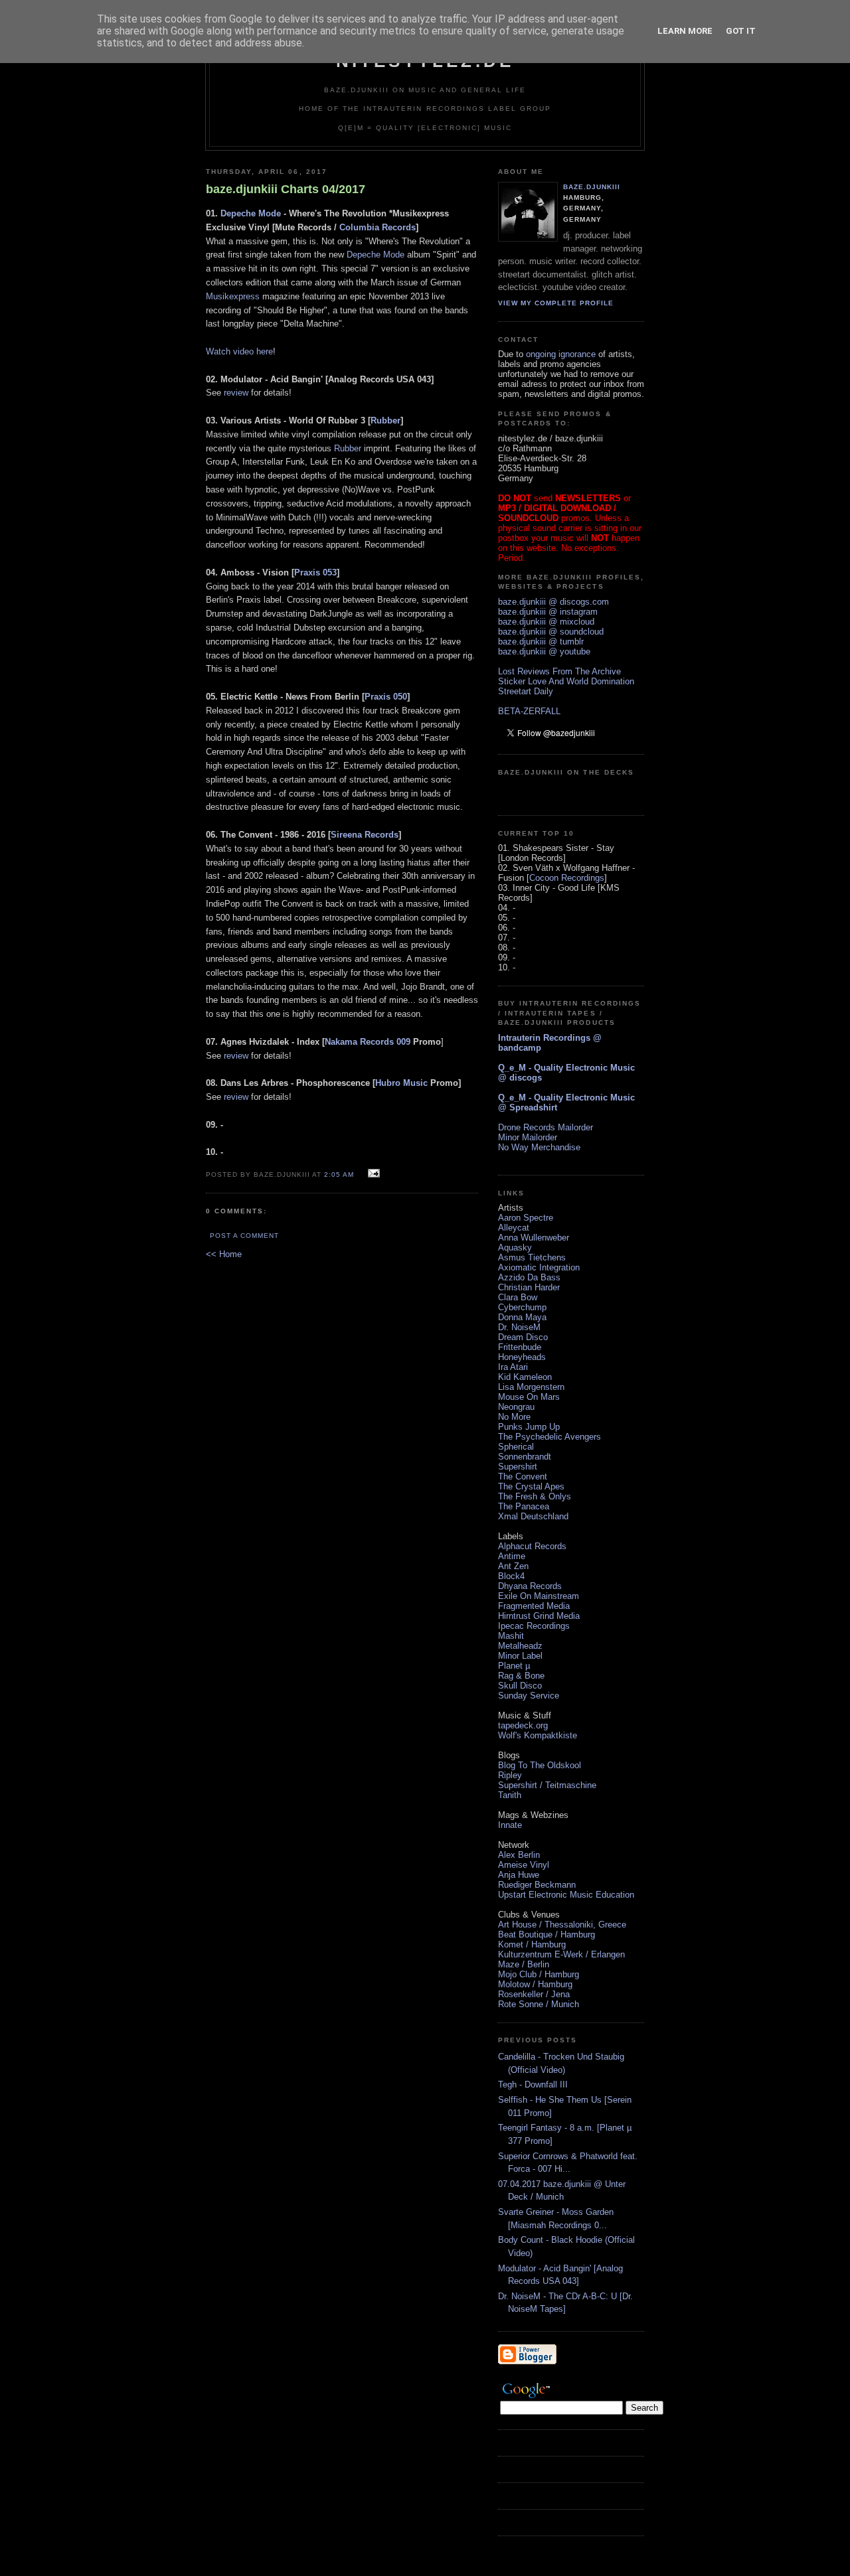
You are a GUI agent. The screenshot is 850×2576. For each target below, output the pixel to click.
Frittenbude (520, 1347)
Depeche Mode (251, 213)
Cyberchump (522, 1307)
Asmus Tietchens (532, 1257)
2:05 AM (339, 1174)
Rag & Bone (521, 1676)
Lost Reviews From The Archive (559, 671)
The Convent (523, 1477)
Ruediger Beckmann (537, 1885)
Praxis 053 (315, 572)
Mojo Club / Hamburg (539, 1974)
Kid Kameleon (525, 1377)
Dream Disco (523, 1337)
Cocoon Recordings (567, 878)
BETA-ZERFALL (529, 711)
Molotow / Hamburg (535, 1984)
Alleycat (514, 1228)
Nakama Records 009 (368, 1042)
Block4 (511, 1576)
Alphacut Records (532, 1546)
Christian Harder (529, 1287)
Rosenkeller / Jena (534, 1994)
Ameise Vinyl (524, 1865)
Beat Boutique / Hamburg (547, 1934)
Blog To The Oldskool (540, 1765)
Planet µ (514, 1666)
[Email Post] (372, 1174)
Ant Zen (513, 1566)
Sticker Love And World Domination (566, 681)
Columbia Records (378, 227)
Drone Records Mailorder (546, 1127)
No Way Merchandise (539, 1147)
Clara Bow (518, 1297)
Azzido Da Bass (529, 1277)
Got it (741, 31)
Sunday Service (529, 1696)
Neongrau (516, 1407)
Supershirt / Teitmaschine (547, 1785)
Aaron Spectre (526, 1218)
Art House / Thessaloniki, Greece (562, 1925)
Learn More (685, 31)
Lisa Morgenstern (531, 1387)
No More (514, 1417)
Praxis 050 (386, 697)
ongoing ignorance (561, 354)
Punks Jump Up (529, 1427)
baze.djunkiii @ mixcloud (546, 622)
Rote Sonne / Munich (539, 2004)
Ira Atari (513, 1367)
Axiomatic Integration (539, 1267)
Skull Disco (520, 1686)
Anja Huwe (519, 1875)
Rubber (385, 420)
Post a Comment (244, 1236)
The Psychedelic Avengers (550, 1437)
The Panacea (524, 1506)
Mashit (511, 1636)
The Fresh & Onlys (535, 1496)
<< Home (224, 1254)
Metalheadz (520, 1646)
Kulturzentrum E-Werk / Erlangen (561, 1954)
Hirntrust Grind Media (539, 1616)
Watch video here (239, 351)
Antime (512, 1556)
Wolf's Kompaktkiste (538, 1735)
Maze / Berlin (524, 1964)
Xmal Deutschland (533, 1516)
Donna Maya (522, 1317)
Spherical (516, 1447)
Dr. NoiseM (519, 1327)
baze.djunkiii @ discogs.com (553, 602)
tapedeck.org (523, 1725)
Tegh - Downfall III (533, 2084)
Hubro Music (401, 1083)
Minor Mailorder (528, 1137)
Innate (510, 1825)
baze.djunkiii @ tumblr (541, 642)
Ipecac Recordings (534, 1626)
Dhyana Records (530, 1586)
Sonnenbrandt (525, 1457)
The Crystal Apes (531, 1486)
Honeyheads (522, 1357)
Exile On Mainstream (539, 1596)
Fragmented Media (534, 1606)
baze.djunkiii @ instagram (548, 612)
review (236, 393)
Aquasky (515, 1248)
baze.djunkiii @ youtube (544, 651)
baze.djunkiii (592, 187)
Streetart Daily (526, 691)
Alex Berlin (519, 1855)
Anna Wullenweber (534, 1238)
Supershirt (518, 1467)
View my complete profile (556, 303)
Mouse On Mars (529, 1397)
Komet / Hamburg (532, 1944)
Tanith (510, 1795)
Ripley (510, 1775)
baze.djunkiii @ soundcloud (551, 632)
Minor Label (520, 1656)
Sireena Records (365, 835)
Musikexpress (233, 296)
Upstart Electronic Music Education (566, 1895)
